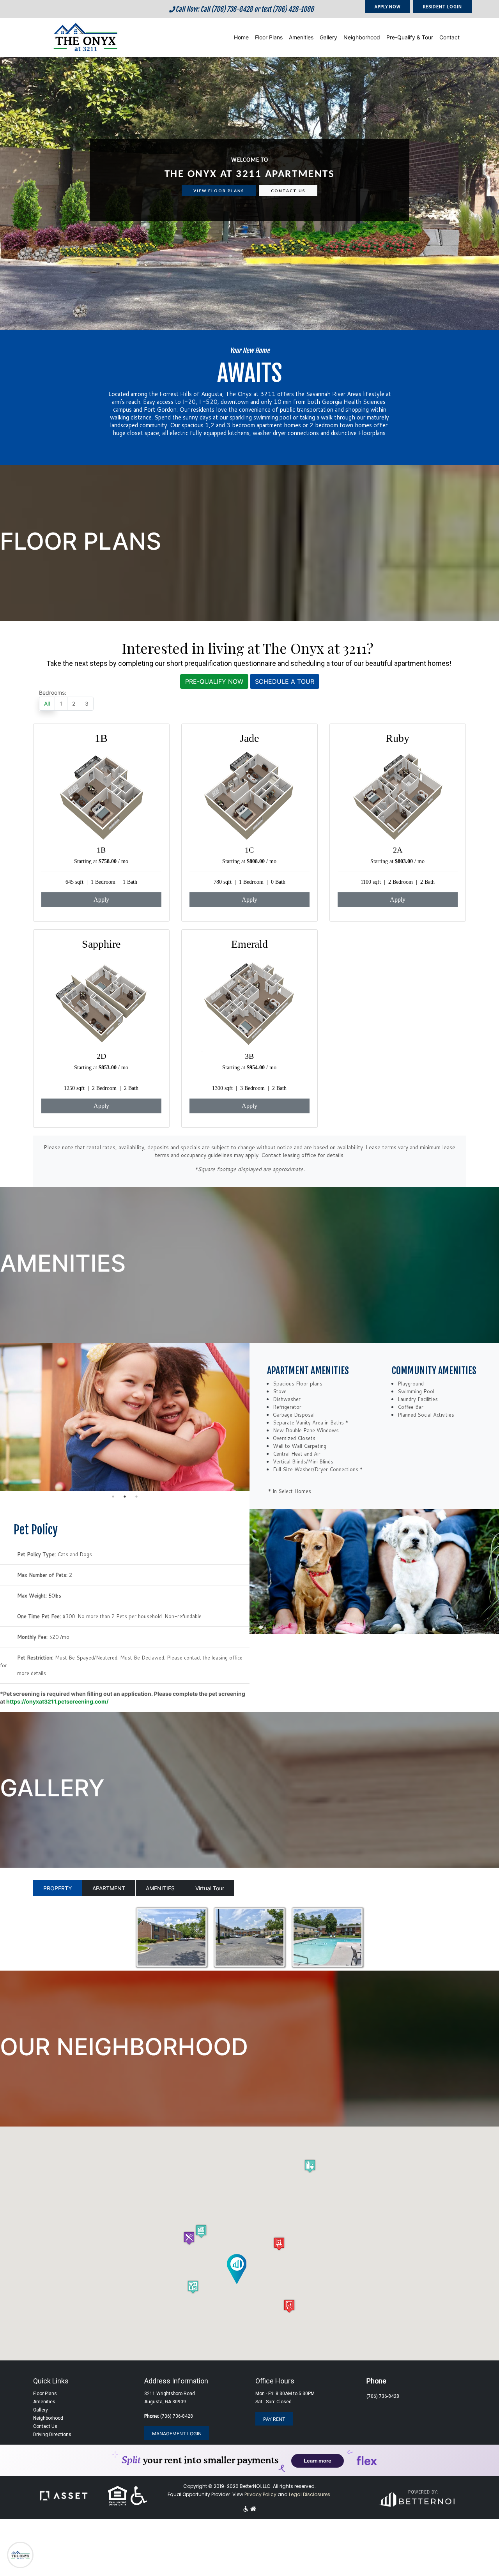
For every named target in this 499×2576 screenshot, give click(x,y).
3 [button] (136, 1497)
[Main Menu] (20, 2555)
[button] (85, 36)
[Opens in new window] (416, 2497)
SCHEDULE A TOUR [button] (285, 681)
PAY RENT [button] (274, 2419)
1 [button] (113, 1497)
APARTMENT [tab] (109, 1888)
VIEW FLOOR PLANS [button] (219, 191)
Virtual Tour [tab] (210, 1888)
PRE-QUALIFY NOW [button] (214, 681)
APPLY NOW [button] (388, 6)
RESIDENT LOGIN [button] (442, 6)
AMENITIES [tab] (160, 1888)
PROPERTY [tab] (58, 1888)
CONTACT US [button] (288, 191)
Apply (101, 900)
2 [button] (125, 1497)
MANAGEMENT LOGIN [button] (177, 2434)
